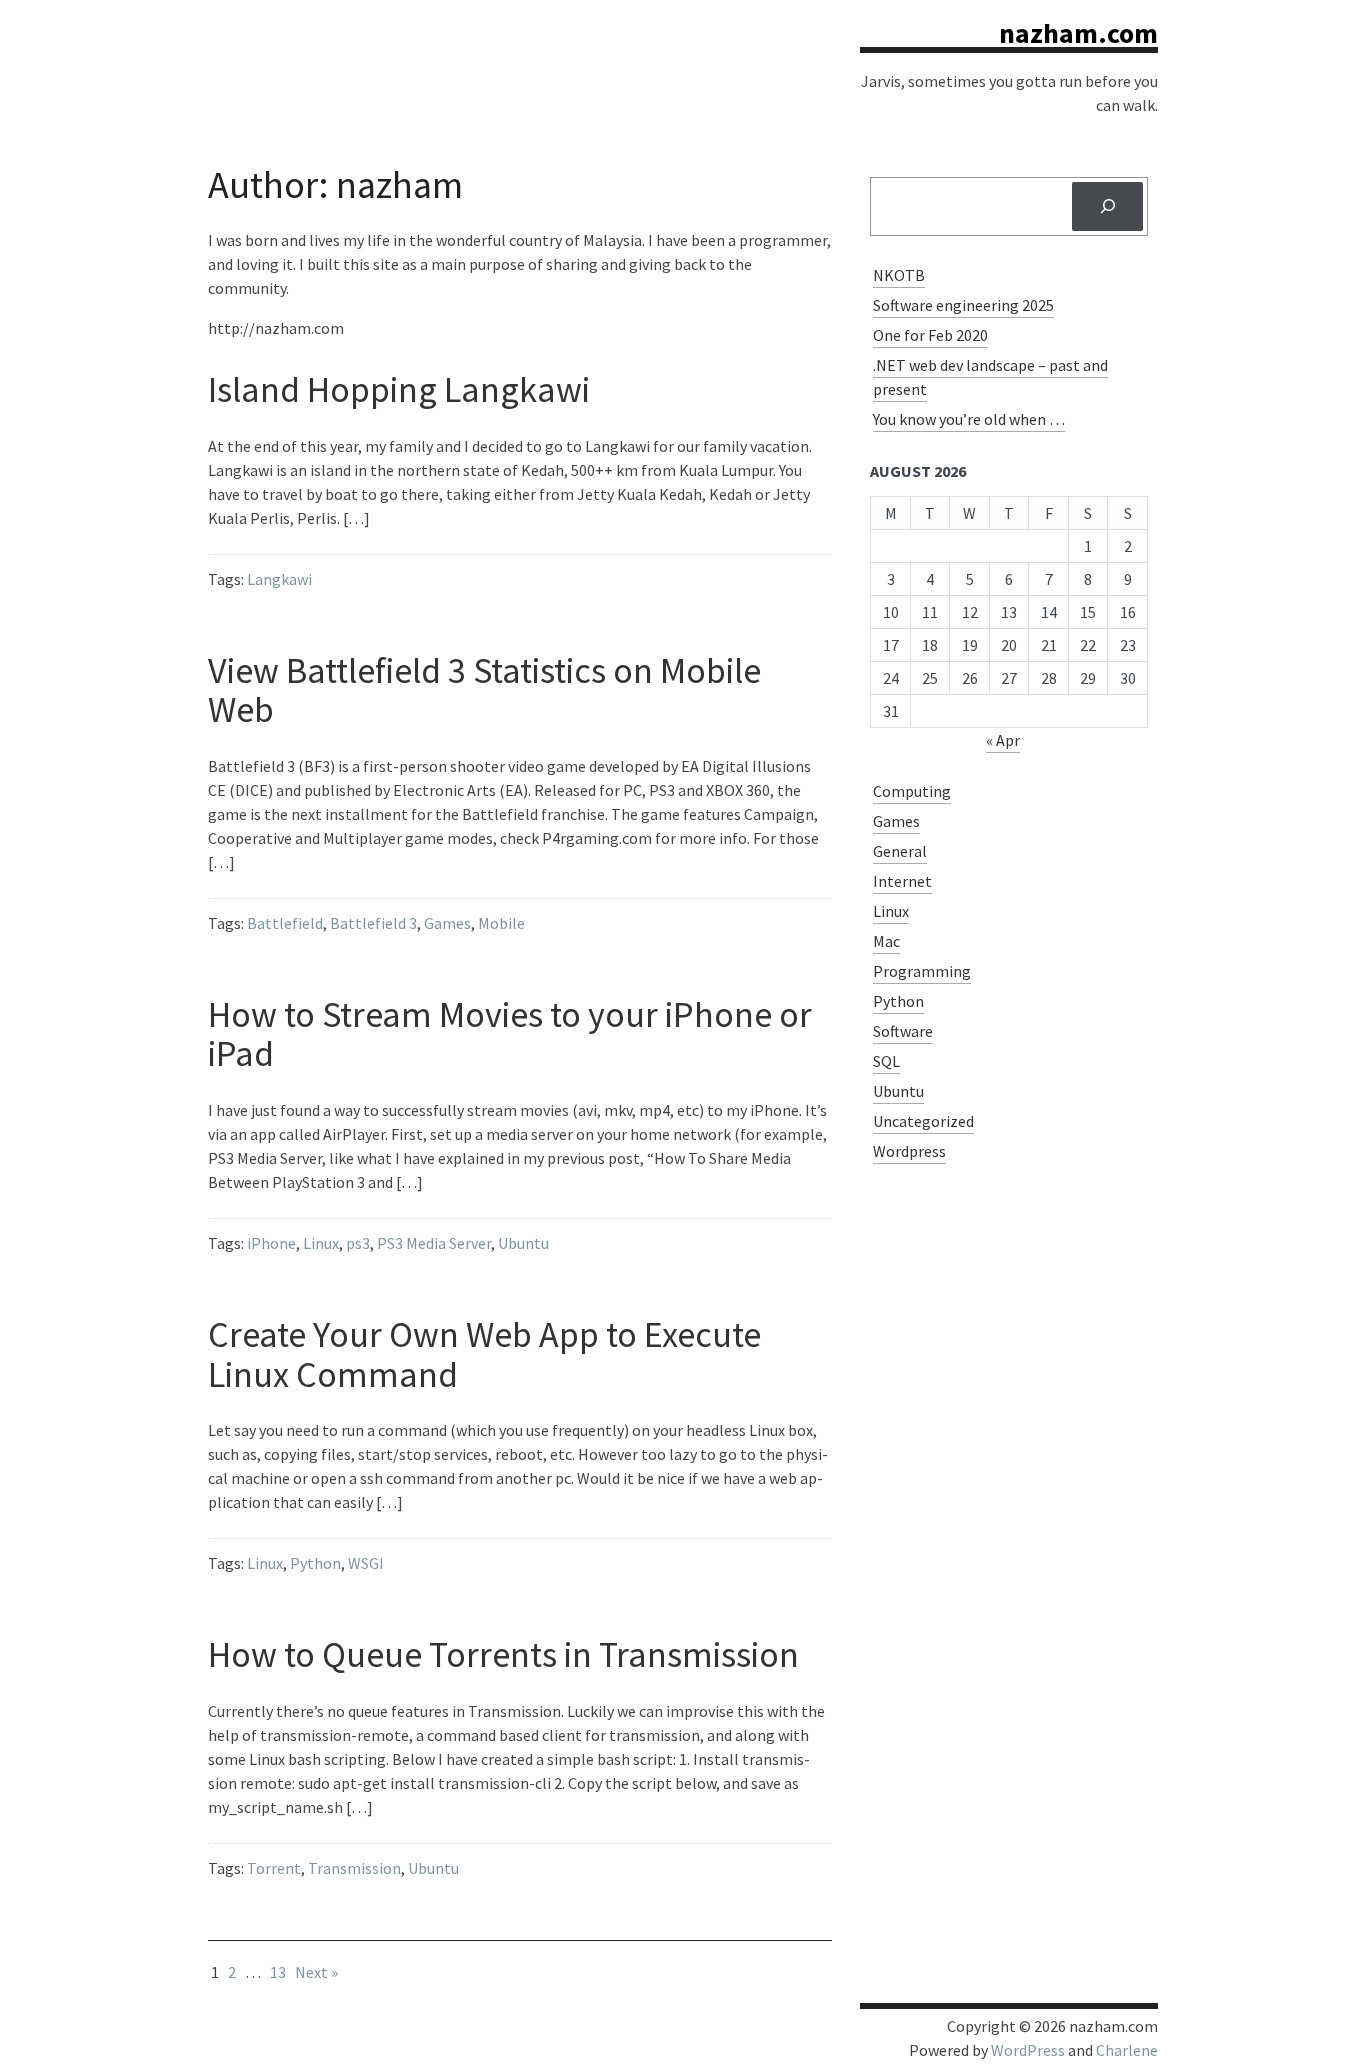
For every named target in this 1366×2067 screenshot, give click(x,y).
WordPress (1028, 2050)
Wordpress (909, 1151)
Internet (902, 881)
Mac (886, 941)
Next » (316, 1972)
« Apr (1003, 740)
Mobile (501, 923)
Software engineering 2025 (963, 305)
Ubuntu (523, 1243)
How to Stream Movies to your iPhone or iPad (510, 1034)
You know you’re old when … (969, 419)
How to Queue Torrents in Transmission (503, 1654)
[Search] (1107, 206)
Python (315, 1563)
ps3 (358, 1243)
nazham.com (1078, 33)
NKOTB (899, 275)
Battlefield (285, 923)
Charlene (1127, 2050)
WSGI (366, 1563)
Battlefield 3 (373, 923)
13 (278, 1972)
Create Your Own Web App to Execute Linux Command (484, 1354)
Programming (922, 971)
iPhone (271, 1243)
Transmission (354, 1868)
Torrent (274, 1868)
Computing (912, 791)
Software (903, 1031)
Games (447, 923)
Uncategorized (923, 1121)
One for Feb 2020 (930, 335)
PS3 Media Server (434, 1243)
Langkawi (279, 579)
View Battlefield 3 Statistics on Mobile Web (484, 690)
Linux (321, 1243)
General (900, 851)
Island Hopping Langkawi (399, 389)
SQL (886, 1061)
